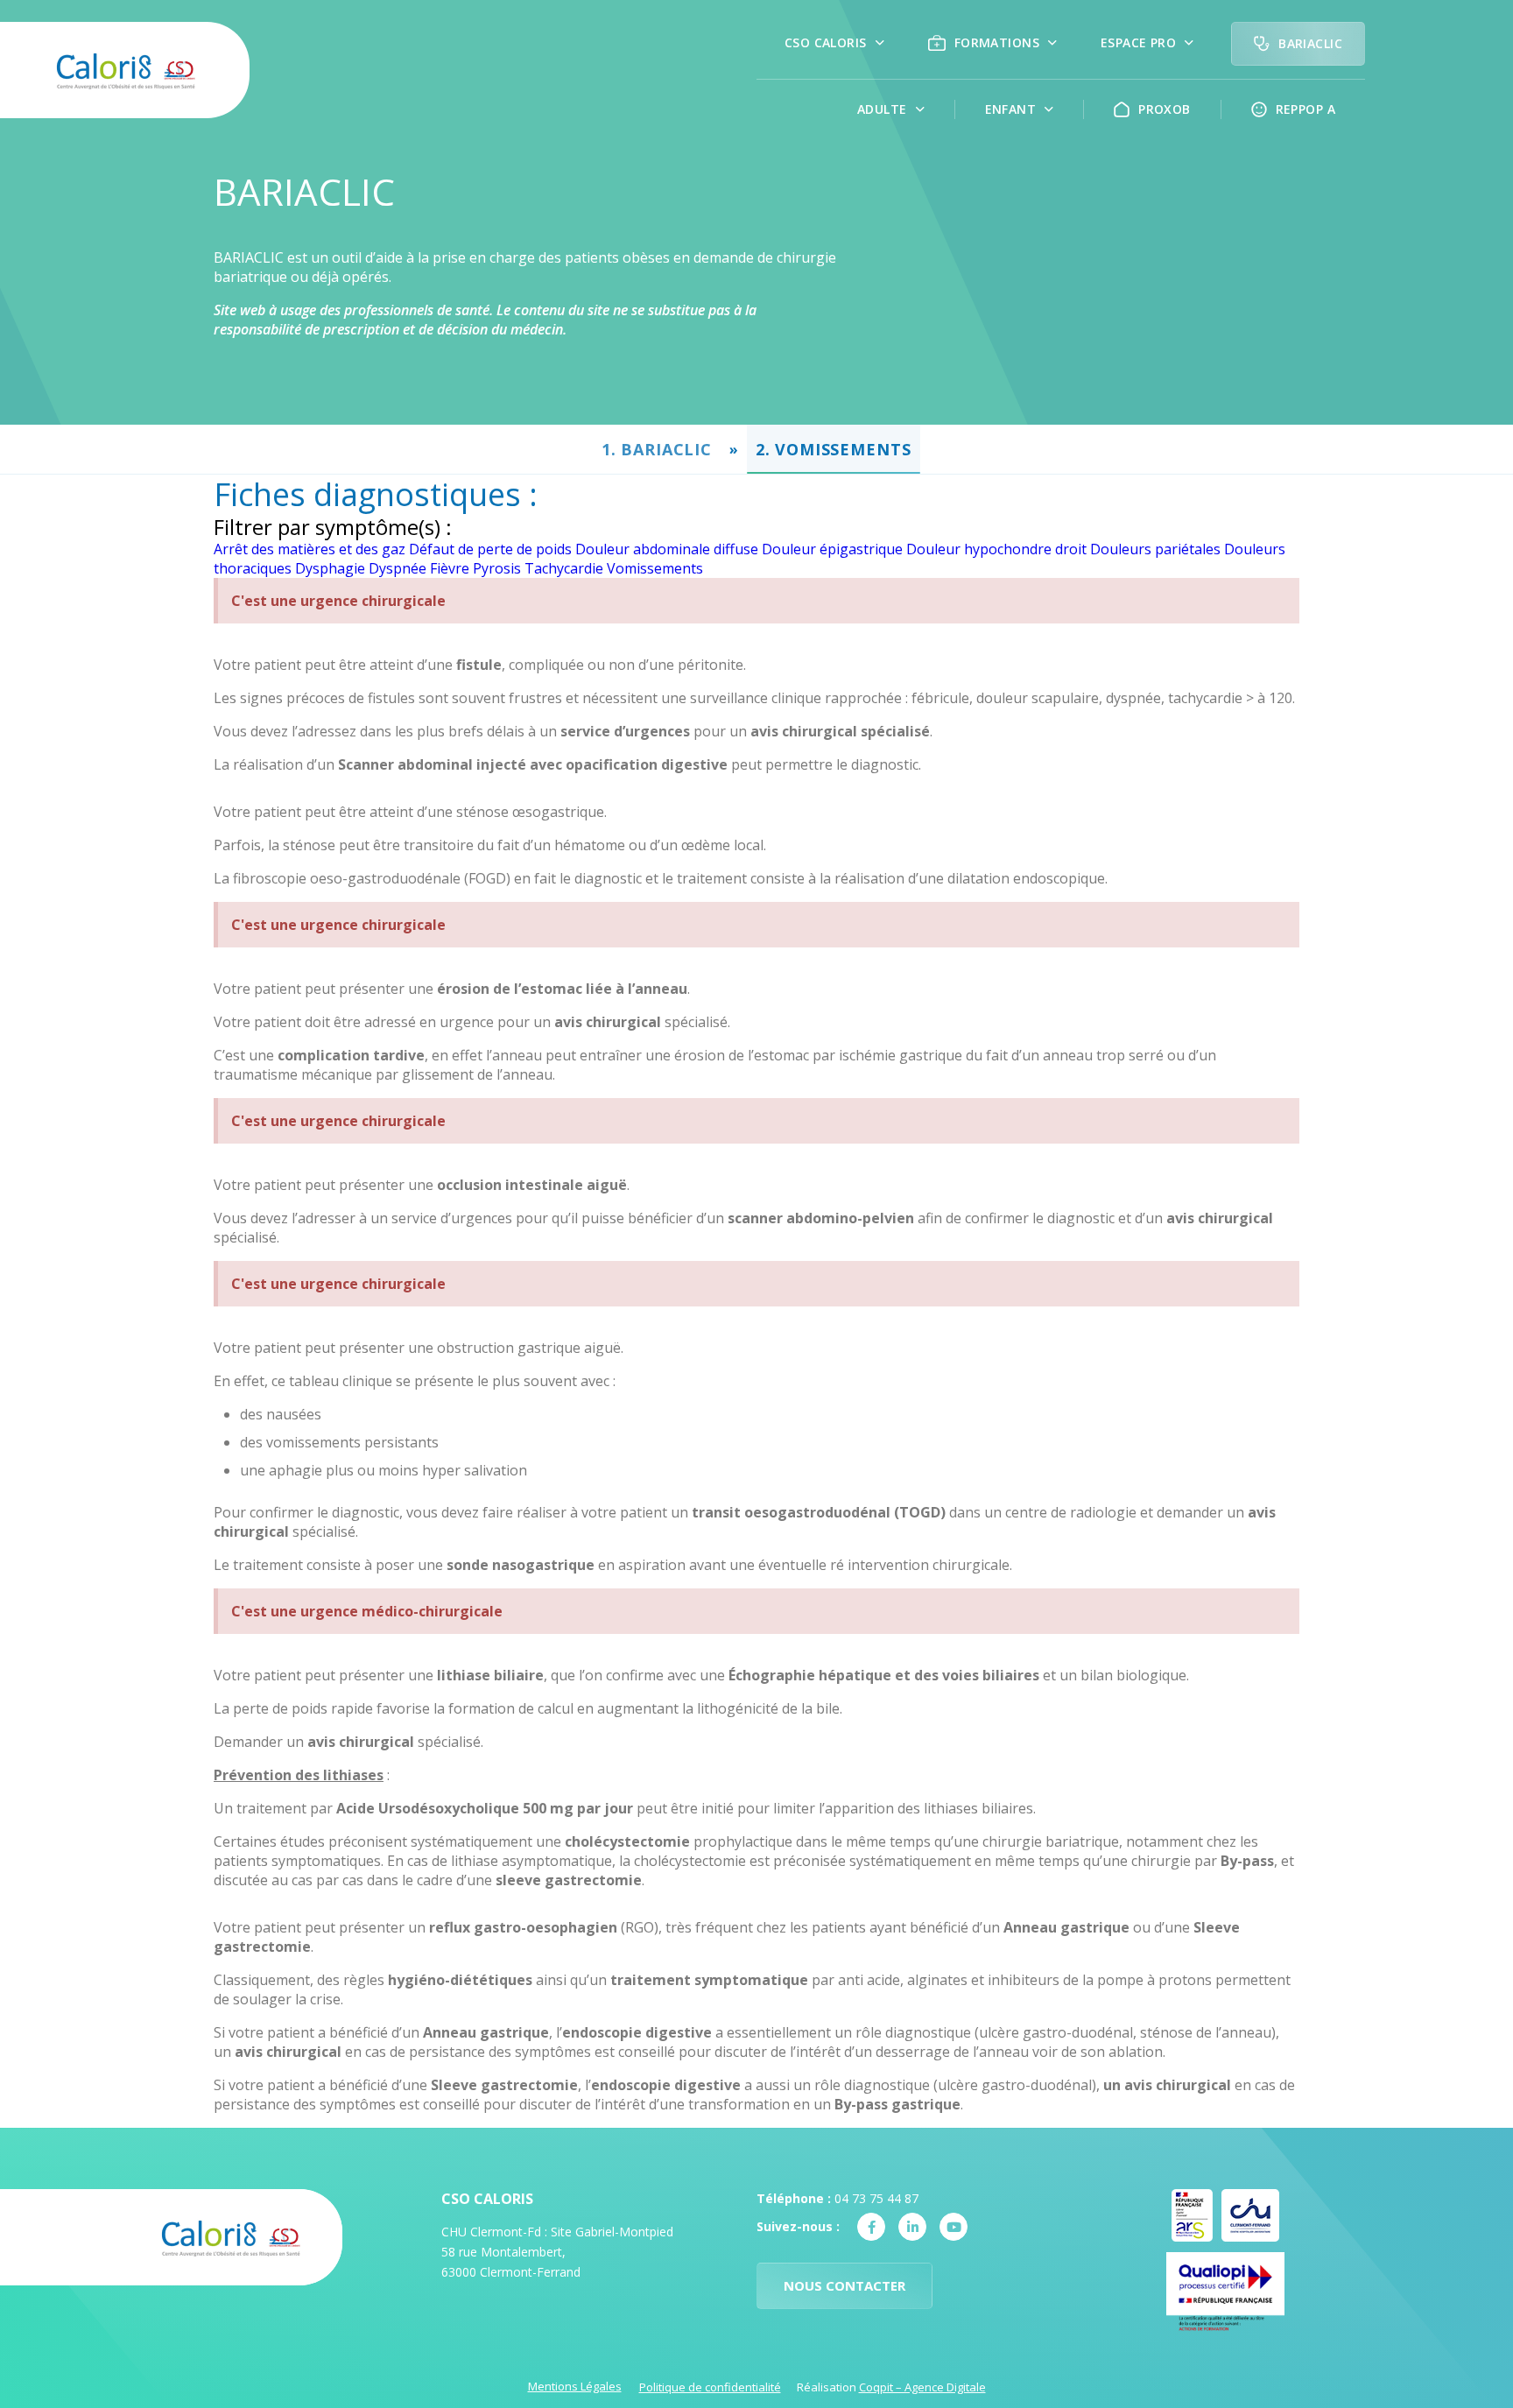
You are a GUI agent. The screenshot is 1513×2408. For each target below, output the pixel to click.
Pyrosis (497, 568)
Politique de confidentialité (710, 2387)
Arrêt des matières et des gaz (310, 549)
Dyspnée (398, 568)
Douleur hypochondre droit (996, 549)
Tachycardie (564, 568)
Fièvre (450, 568)
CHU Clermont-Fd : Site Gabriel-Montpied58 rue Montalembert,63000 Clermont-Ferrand (557, 2252)
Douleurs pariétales (1155, 549)
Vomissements (655, 568)
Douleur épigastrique (832, 549)
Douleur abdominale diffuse (667, 549)
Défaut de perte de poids (490, 549)
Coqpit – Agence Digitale (922, 2387)
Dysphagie (330, 568)
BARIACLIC (666, 449)
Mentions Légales (575, 2386)
